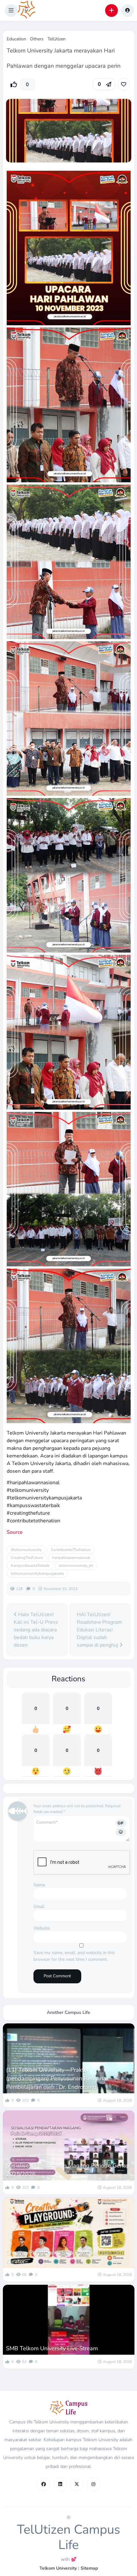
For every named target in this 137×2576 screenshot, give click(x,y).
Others (37, 39)
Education (16, 39)
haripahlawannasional (71, 1558)
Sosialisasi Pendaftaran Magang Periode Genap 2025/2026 (68, 2170)
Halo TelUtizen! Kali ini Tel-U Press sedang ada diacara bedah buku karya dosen (36, 1630)
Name (39, 1885)
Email (39, 1907)
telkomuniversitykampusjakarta (37, 1574)
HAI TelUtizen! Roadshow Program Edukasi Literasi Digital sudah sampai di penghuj (99, 1630)
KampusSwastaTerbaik (30, 1566)
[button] (11, 10)
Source (15, 1532)
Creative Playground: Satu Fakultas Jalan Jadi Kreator (65, 2257)
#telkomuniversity (26, 1550)
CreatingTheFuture (27, 1558)
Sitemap (89, 2568)
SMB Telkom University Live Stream (52, 2348)
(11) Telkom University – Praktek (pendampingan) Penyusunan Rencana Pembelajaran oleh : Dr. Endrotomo (56, 2078)
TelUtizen (57, 39)
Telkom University (58, 2568)
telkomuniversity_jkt (76, 1566)
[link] (124, 84)
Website (42, 1928)
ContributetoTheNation (71, 1550)
